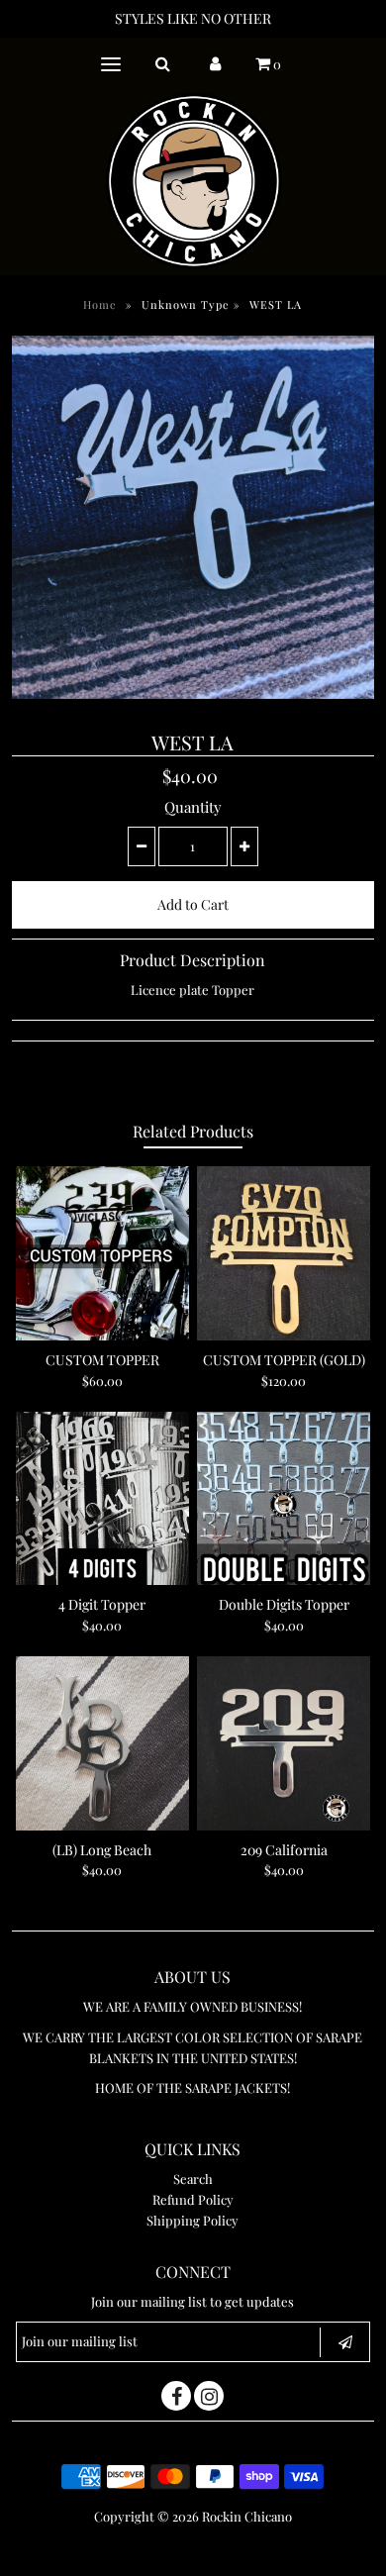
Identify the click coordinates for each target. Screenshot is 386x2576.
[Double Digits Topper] (284, 1499)
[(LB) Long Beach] (103, 1743)
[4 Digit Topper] (103, 1499)
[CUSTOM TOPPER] (103, 1253)
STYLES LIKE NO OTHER (193, 18)
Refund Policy (193, 2199)
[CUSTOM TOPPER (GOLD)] (284, 1253)
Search (193, 2179)
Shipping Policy (193, 2220)
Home (100, 304)
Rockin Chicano (247, 2516)
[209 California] (284, 1743)
